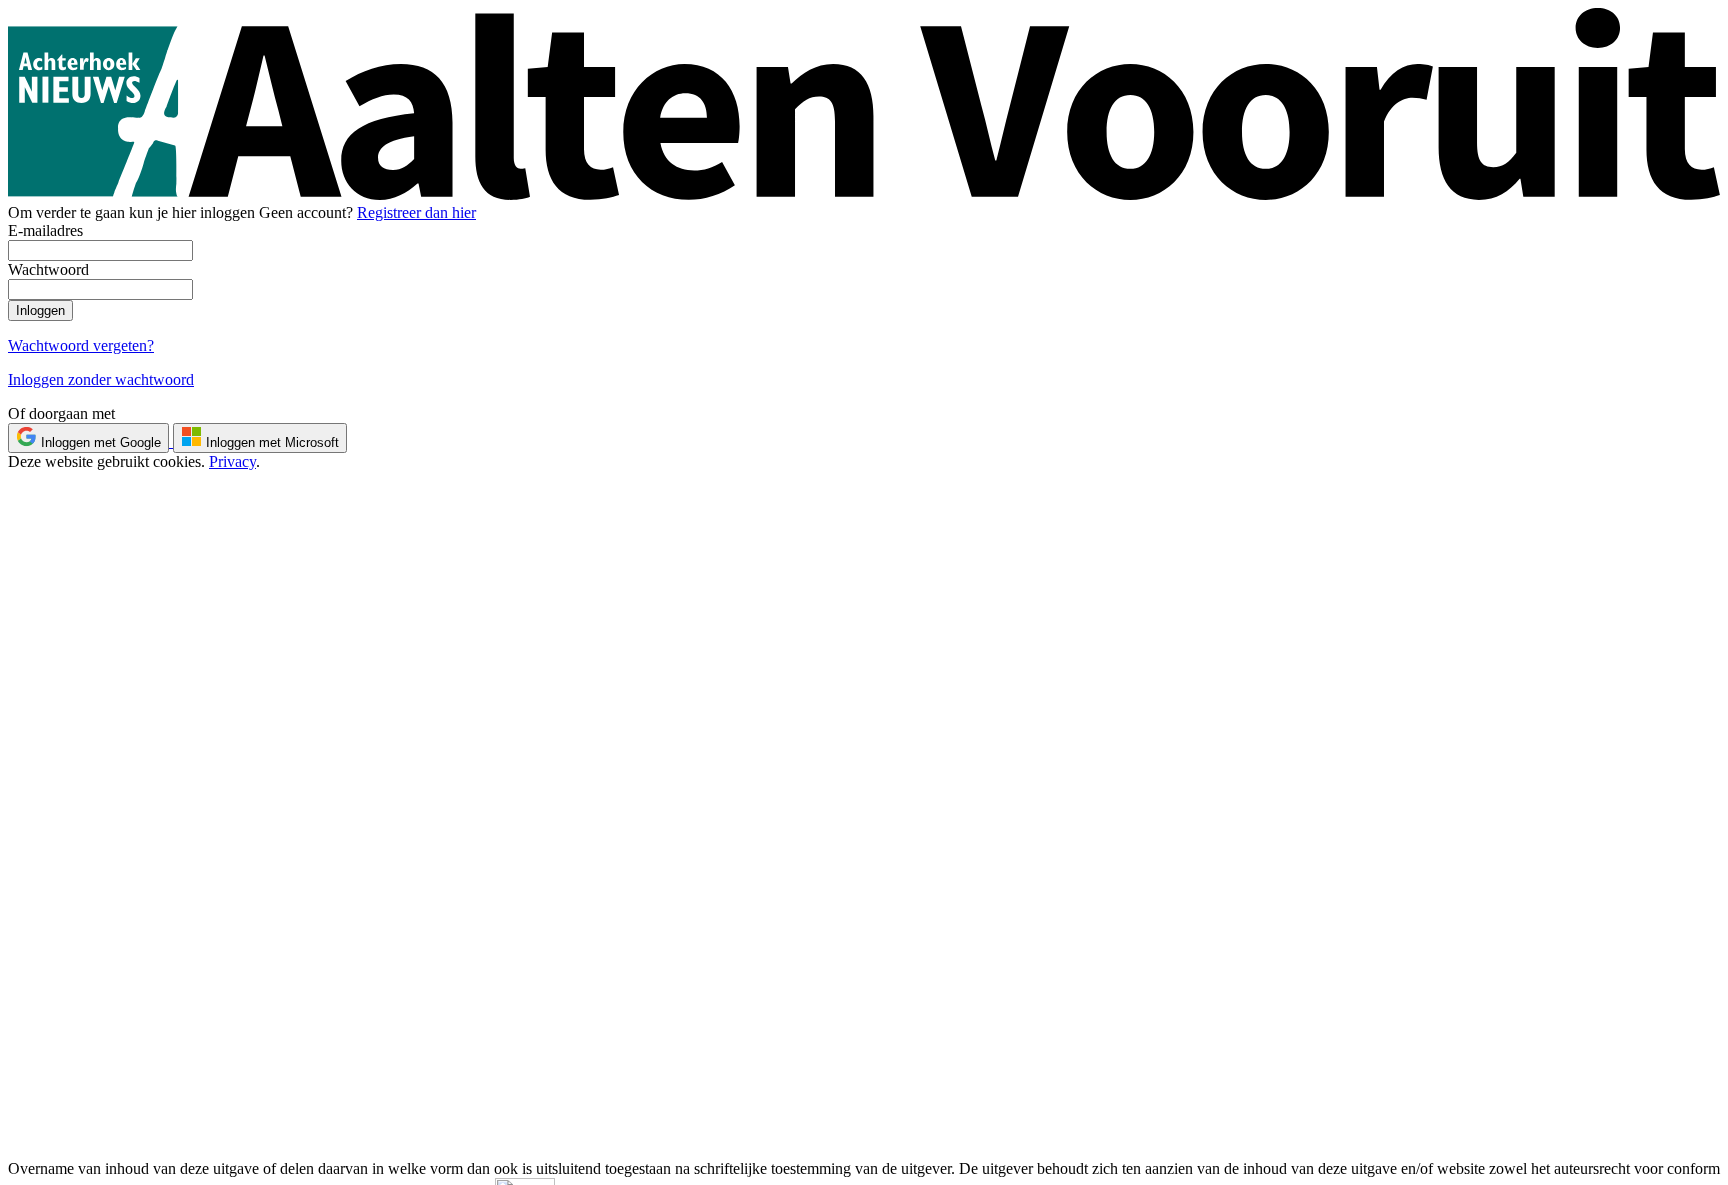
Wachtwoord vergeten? (81, 345)
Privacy (232, 461)
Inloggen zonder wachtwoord (101, 379)
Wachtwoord (48, 269)
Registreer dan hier (416, 212)
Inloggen (40, 310)
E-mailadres (45, 230)
